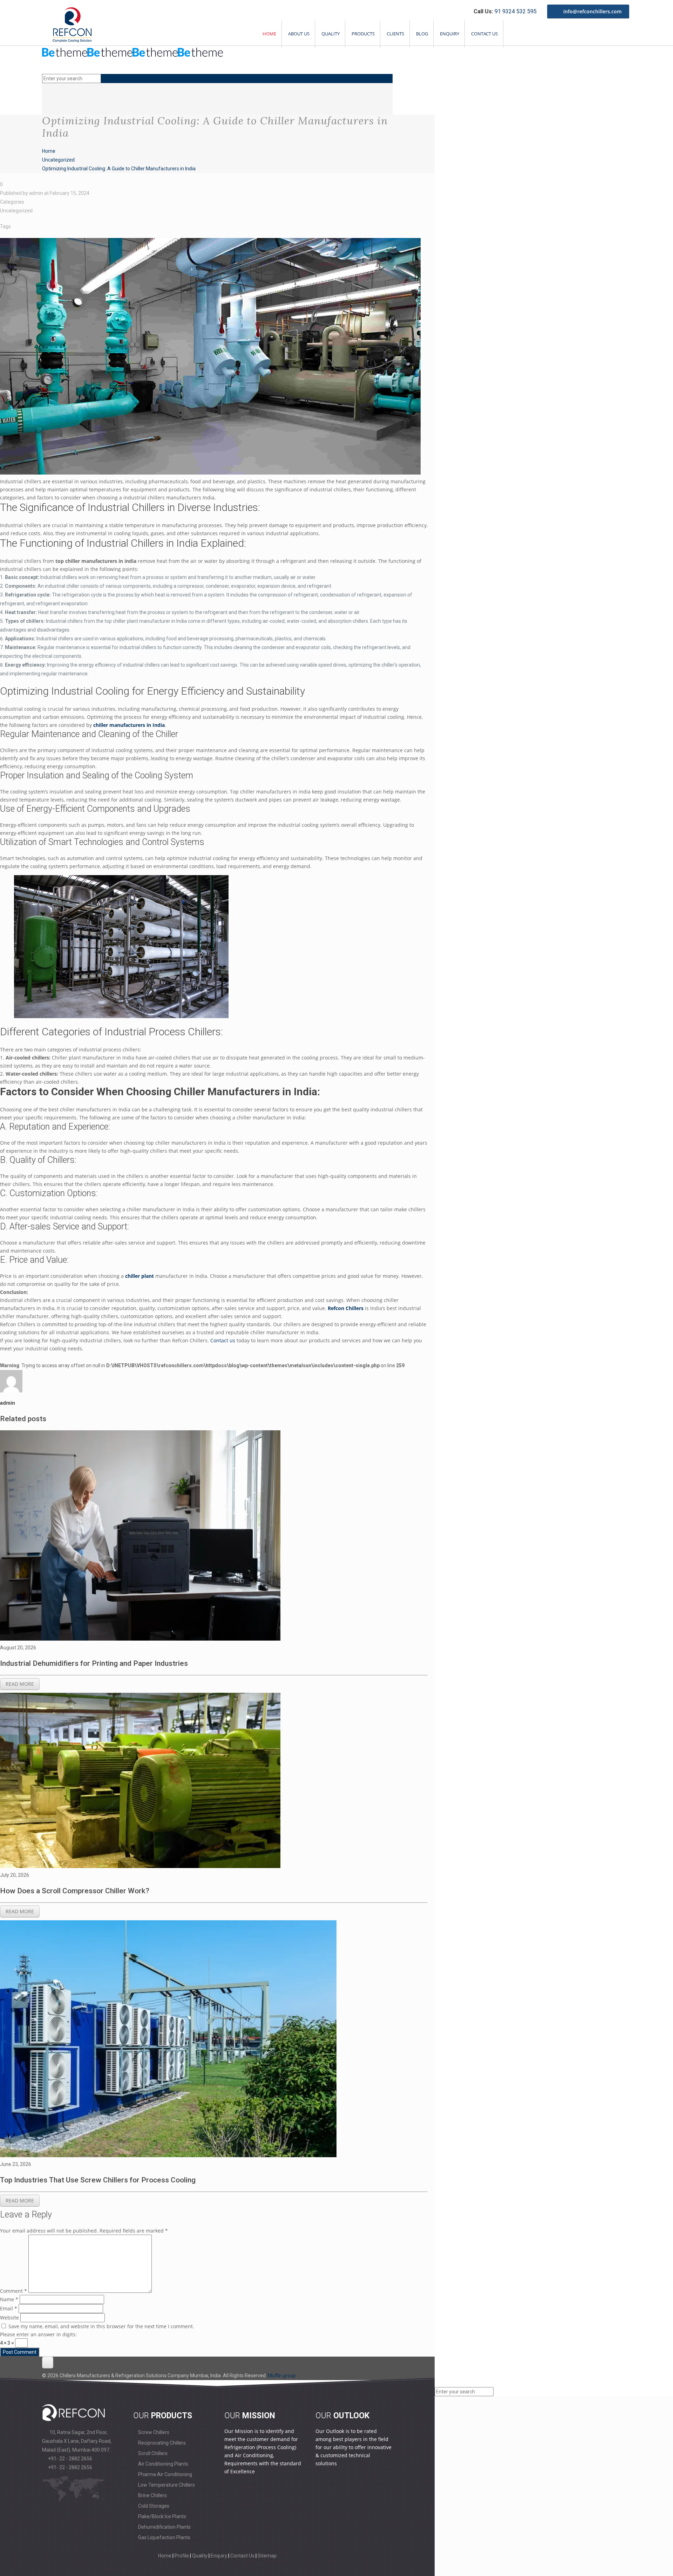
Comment (13, 2291)
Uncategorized (58, 160)
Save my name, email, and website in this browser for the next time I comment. (101, 2326)
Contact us (223, 1340)
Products (363, 34)
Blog (422, 34)
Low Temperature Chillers (166, 2485)
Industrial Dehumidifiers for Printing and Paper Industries (95, 1663)
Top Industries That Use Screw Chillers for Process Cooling (99, 2180)
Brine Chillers (152, 2495)
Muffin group (282, 2376)
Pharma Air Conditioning (165, 2474)
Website (9, 2318)
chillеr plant (140, 1276)
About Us (299, 34)
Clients (395, 34)
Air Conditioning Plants (163, 2464)
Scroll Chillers (152, 2453)
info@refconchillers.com (592, 11)
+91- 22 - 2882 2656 (70, 2459)
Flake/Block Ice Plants (162, 2516)
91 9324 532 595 (516, 11)
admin (36, 193)
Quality (331, 34)
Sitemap (267, 2556)
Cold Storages (153, 2506)
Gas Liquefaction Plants (164, 2537)
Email (9, 2308)
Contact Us (484, 34)
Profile (182, 2556)
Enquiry (450, 34)
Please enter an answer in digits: (38, 2334)
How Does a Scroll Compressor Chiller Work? (76, 1891)
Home (269, 34)
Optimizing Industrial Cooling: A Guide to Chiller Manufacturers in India (119, 169)
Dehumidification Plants (164, 2527)
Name (9, 2299)
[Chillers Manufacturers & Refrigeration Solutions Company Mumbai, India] (132, 56)
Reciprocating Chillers (161, 2443)
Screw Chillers (153, 2432)
